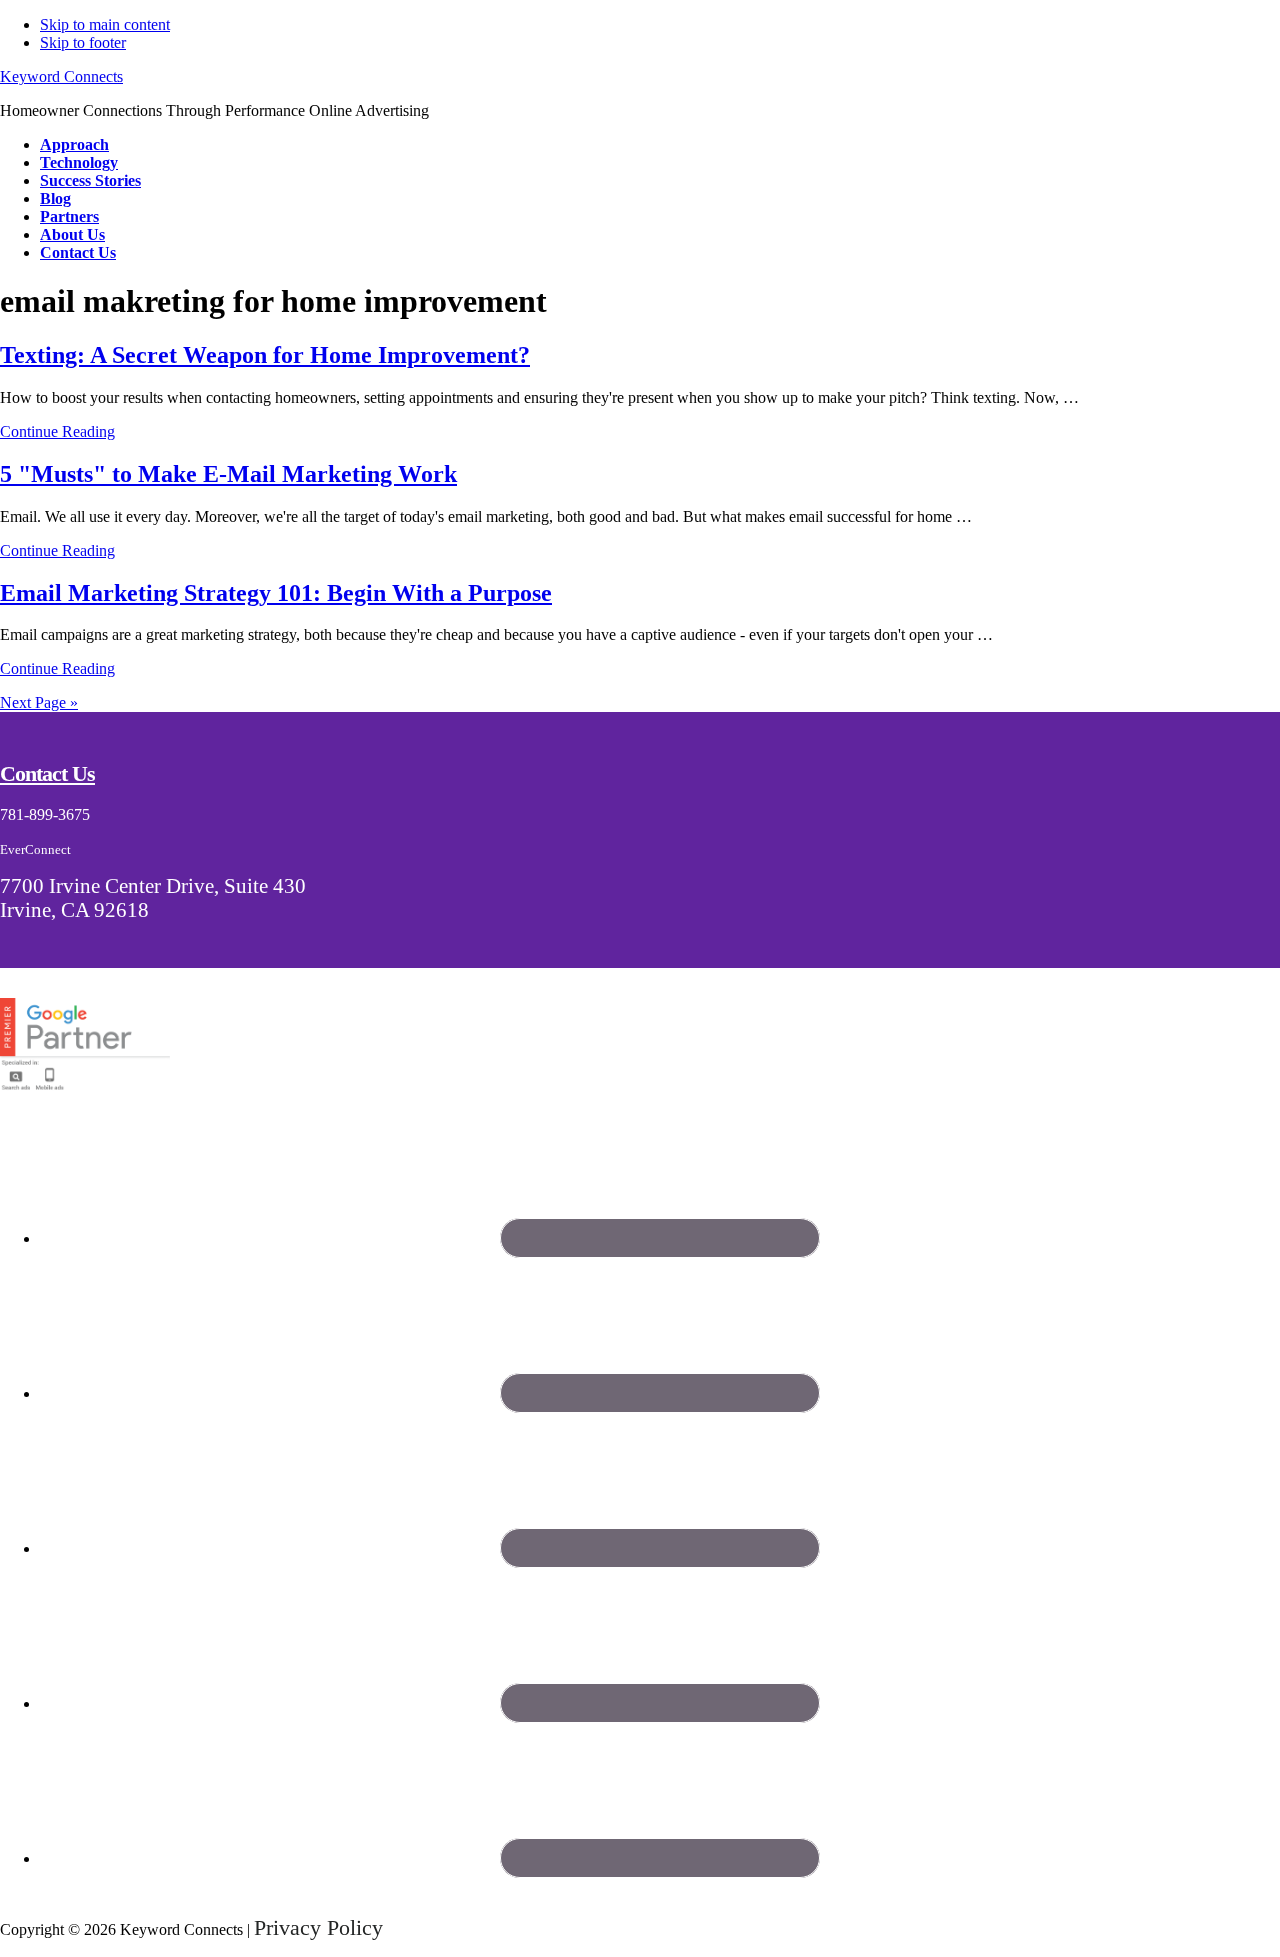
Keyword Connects (61, 76)
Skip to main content (105, 24)
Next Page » (39, 702)
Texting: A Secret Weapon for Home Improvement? (265, 355)
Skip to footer (83, 42)
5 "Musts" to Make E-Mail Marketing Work (228, 474)
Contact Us (47, 773)
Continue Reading (57, 431)
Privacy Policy (318, 1927)
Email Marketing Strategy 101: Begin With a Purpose (276, 593)
